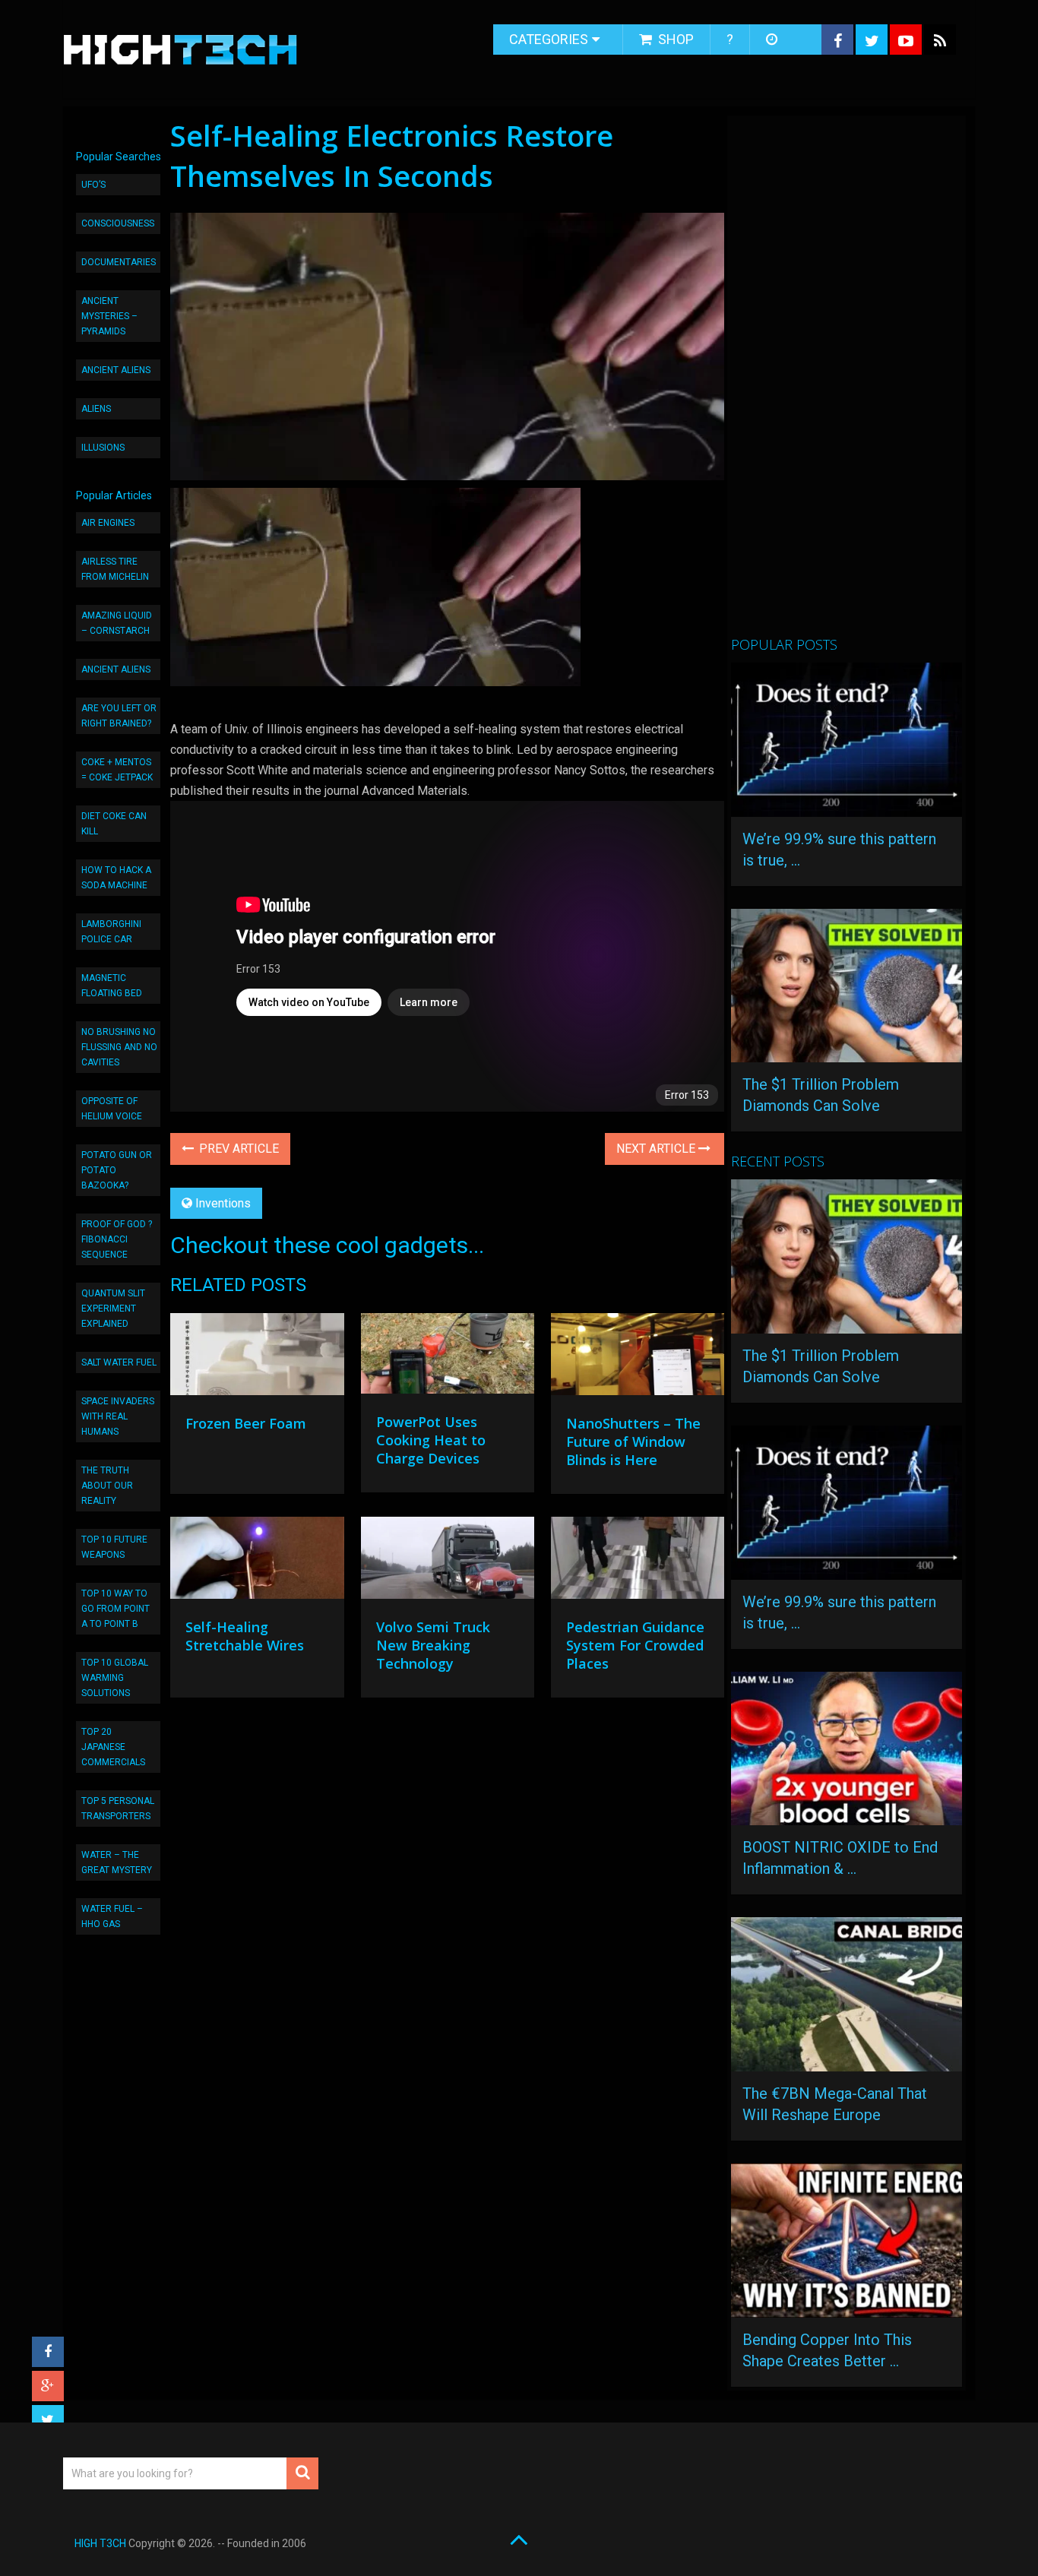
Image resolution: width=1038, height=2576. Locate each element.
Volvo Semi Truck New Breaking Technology (433, 1645)
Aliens (96, 409)
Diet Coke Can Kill (114, 824)
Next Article (657, 1149)
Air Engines (108, 523)
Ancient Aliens (116, 370)
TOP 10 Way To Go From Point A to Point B (116, 1609)
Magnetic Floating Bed (112, 986)
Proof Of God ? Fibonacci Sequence (117, 1239)
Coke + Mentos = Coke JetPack (117, 770)
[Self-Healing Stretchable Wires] (257, 1562)
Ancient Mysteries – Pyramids (109, 316)
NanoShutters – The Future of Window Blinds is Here (633, 1441)
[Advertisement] (845, 382)
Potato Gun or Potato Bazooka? (117, 1170)
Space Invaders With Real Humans (118, 1416)
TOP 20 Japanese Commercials (113, 1747)
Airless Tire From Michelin (115, 569)
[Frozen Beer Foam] (257, 1358)
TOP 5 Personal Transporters (118, 1809)
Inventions (223, 1203)
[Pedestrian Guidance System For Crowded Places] (638, 1562)
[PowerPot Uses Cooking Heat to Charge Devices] (448, 1357)
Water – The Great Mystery (117, 1862)
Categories (549, 39)
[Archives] (773, 40)
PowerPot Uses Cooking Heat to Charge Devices (431, 1440)
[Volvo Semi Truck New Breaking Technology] (448, 1562)
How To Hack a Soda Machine (116, 878)
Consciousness (118, 223)
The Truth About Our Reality (107, 1486)
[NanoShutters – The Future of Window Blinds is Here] (638, 1358)
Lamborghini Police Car (111, 932)
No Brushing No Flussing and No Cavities (119, 1047)
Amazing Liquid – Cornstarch (117, 623)
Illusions (103, 448)
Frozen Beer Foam (246, 1423)
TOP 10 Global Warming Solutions (115, 1678)
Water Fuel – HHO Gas (112, 1916)
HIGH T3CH (100, 2543)
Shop (674, 39)
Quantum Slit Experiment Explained (113, 1309)
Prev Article (237, 1149)
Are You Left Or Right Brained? (119, 716)
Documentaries (119, 262)
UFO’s (93, 185)
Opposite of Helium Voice (112, 1109)
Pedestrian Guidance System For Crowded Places (635, 1645)
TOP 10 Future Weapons (114, 1547)
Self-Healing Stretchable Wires (245, 1636)
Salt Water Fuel (119, 1362)
